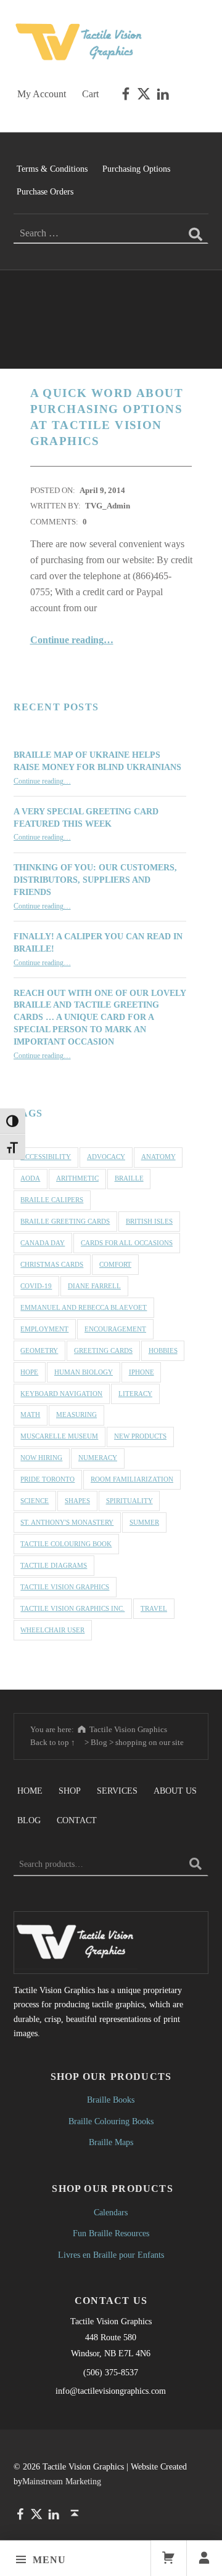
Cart (90, 94)
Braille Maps (111, 2142)
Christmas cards (52, 1264)
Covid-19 (36, 1286)
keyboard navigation (61, 1394)
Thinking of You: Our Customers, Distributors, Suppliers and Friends (95, 880)
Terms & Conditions (52, 169)
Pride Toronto (47, 1479)
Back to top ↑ (53, 1742)
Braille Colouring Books (111, 2121)
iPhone (142, 1372)
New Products (140, 1436)
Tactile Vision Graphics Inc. (72, 1608)
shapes (77, 1501)
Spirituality (129, 1501)
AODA (30, 1178)
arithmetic (77, 1178)
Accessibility (46, 1157)
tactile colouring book (66, 1544)
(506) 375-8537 (111, 2372)
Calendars (111, 2212)
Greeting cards (103, 1350)
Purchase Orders (45, 191)
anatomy (158, 1157)
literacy (135, 1394)
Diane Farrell (94, 1286)
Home (30, 1791)
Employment (44, 1329)
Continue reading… (72, 640)
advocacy (106, 1157)
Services (117, 1791)
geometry (39, 1350)
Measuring (76, 1414)
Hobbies (163, 1350)
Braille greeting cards (65, 1221)
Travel (154, 1608)
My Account (42, 94)
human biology (84, 1372)
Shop (70, 1791)
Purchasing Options (136, 169)
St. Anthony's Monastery (67, 1522)
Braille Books (111, 2100)
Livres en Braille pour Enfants (111, 2255)
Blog (29, 1820)
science (35, 1501)
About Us (175, 1791)
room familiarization (132, 1479)
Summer (144, 1522)
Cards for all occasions (127, 1243)
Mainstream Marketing (62, 2481)
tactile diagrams (54, 1565)
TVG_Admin (108, 506)
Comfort (115, 1264)
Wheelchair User (52, 1630)
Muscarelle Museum (59, 1436)
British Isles (149, 1221)
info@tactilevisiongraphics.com (111, 2391)
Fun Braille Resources (111, 2233)
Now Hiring (41, 1458)
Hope (29, 1372)
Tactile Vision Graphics (65, 1587)
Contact (77, 1820)
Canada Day (43, 1243)
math (30, 1414)
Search (195, 1864)
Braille (129, 1178)
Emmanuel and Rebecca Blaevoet (84, 1307)
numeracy (98, 1458)
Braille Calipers (52, 1200)
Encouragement (115, 1329)
